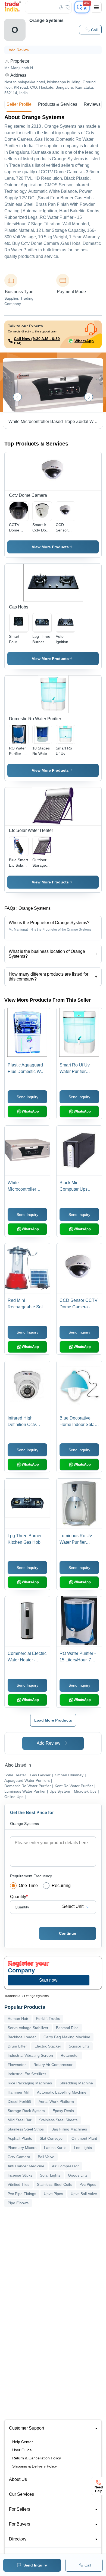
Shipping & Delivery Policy (35, 2466)
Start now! (49, 1980)
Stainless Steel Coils (54, 2184)
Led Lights (83, 2148)
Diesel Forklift (19, 2101)
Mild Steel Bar (20, 2120)
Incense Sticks (20, 2175)
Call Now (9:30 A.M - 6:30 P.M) (37, 341)
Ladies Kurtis (55, 2148)
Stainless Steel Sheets (58, 2120)
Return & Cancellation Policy (37, 2458)
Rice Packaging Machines (30, 2083)
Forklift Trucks (48, 2018)
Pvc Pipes (88, 2184)
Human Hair (18, 2018)
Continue (68, 1933)
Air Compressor (65, 2166)
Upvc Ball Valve (84, 2194)
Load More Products (53, 1720)
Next (89, 397)
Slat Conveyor (52, 2138)
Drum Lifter (17, 2046)
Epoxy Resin (63, 2111)
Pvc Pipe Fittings (22, 2194)
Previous (17, 397)
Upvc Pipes (53, 2194)
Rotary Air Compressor (53, 2065)
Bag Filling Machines (69, 2129)
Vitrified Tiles (18, 2184)
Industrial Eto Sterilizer (27, 2074)
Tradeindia (12, 1996)
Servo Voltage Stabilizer (28, 2028)
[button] (90, 30)
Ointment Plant (84, 2138)
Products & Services (58, 104)
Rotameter (70, 2055)
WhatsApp (84, 341)
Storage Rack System (26, 2111)
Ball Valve (46, 2157)
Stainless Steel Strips (26, 2129)
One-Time (28, 1885)
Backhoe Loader (22, 2037)
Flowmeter (17, 2065)
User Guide (22, 2450)
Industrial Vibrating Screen (30, 2055)
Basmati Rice (67, 2028)
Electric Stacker (48, 2046)
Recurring (61, 1885)
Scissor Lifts (79, 2046)
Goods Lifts (78, 2175)
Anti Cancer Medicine (26, 2166)
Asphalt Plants (20, 2138)
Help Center (23, 2442)
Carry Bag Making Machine (67, 2037)
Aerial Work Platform (56, 2101)
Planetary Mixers (22, 2148)
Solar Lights (50, 2175)
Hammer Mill (18, 2092)
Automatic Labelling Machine (62, 2092)
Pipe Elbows (18, 2203)
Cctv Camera (19, 2157)
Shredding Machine (76, 2083)
